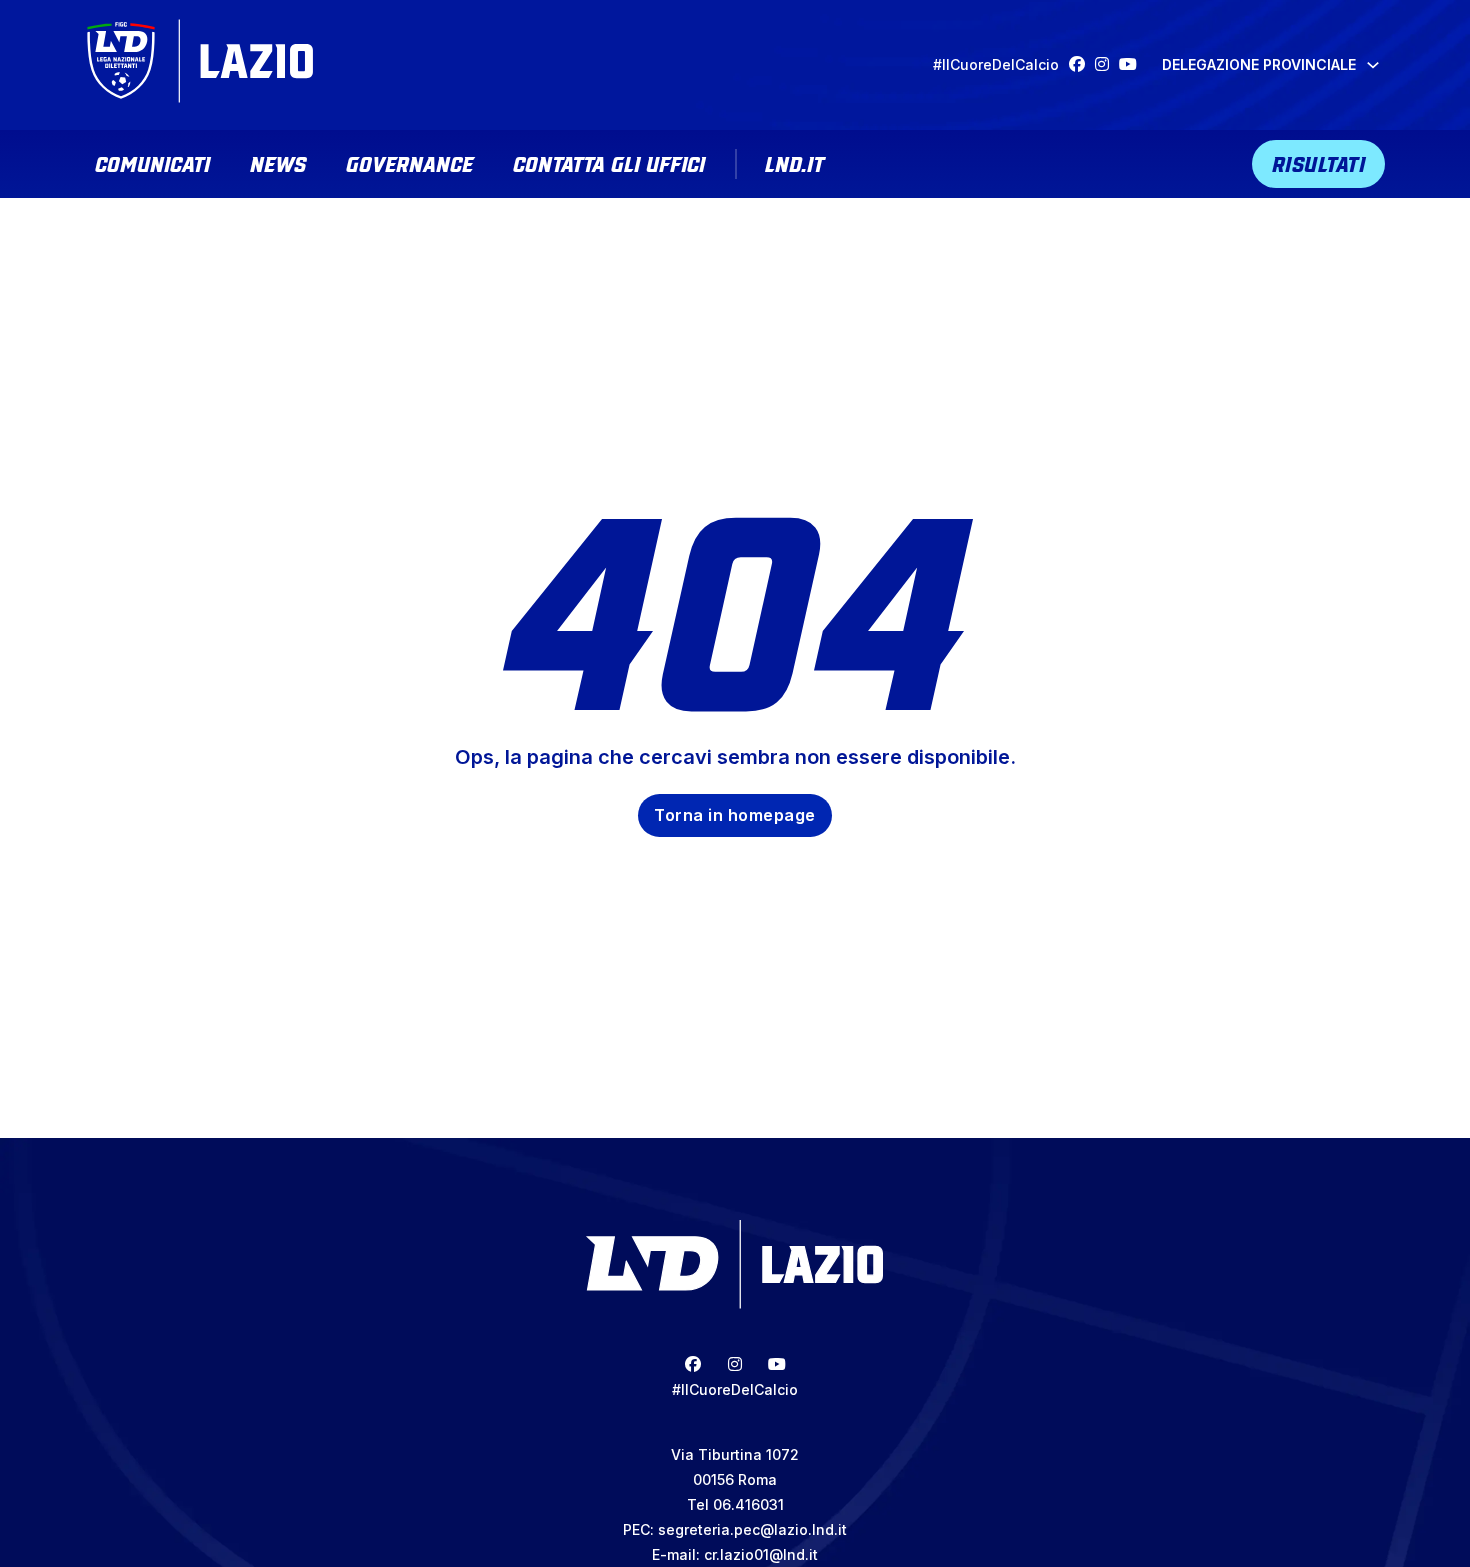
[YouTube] (1133, 64)
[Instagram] (1107, 64)
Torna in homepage (735, 815)
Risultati (1319, 162)
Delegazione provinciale (1259, 64)
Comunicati (152, 162)
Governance (409, 162)
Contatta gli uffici (609, 162)
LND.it (794, 162)
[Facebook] (1082, 64)
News (278, 162)
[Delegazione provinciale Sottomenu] (1373, 65)
